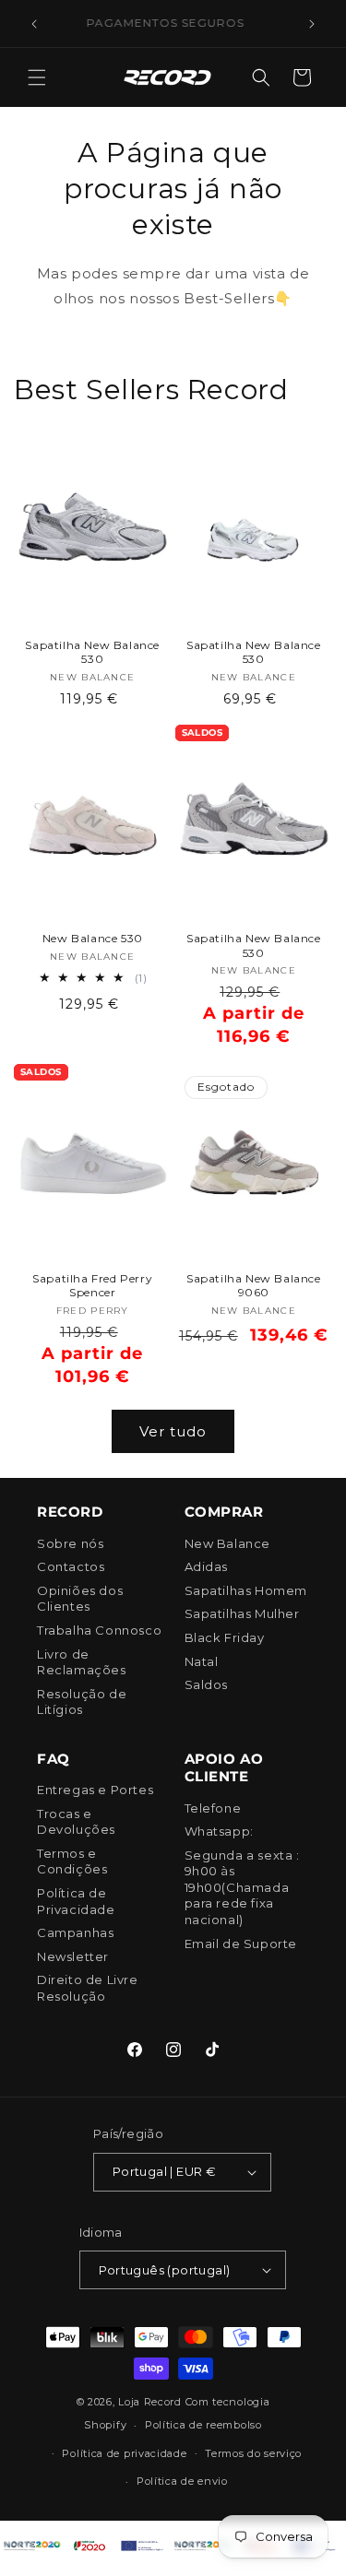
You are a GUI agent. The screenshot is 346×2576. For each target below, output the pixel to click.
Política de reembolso (203, 2425)
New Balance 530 (93, 938)
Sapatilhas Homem (246, 1590)
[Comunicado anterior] (34, 24)
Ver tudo (173, 1431)
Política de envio (182, 2481)
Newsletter (73, 1956)
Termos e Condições (72, 1861)
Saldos (207, 1684)
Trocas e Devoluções (76, 1822)
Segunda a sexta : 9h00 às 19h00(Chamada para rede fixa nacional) (242, 1887)
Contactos (71, 1566)
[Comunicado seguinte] (312, 24)
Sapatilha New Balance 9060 (254, 1286)
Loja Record (150, 2402)
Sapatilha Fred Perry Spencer (92, 1286)
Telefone (213, 1808)
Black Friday (225, 1637)
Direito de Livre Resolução (88, 1988)
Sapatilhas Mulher (242, 1613)
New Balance (228, 1543)
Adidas (207, 1566)
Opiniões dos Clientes (80, 1599)
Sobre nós (70, 1543)
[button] (37, 77)
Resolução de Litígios (82, 1702)
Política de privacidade (124, 2453)
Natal (202, 1661)
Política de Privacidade (76, 1901)
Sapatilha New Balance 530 (92, 652)
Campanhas (75, 1932)
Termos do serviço (253, 2453)
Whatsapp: (219, 1831)
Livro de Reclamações (82, 1662)
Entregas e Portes (95, 1790)
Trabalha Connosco (99, 1630)
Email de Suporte (241, 1944)
